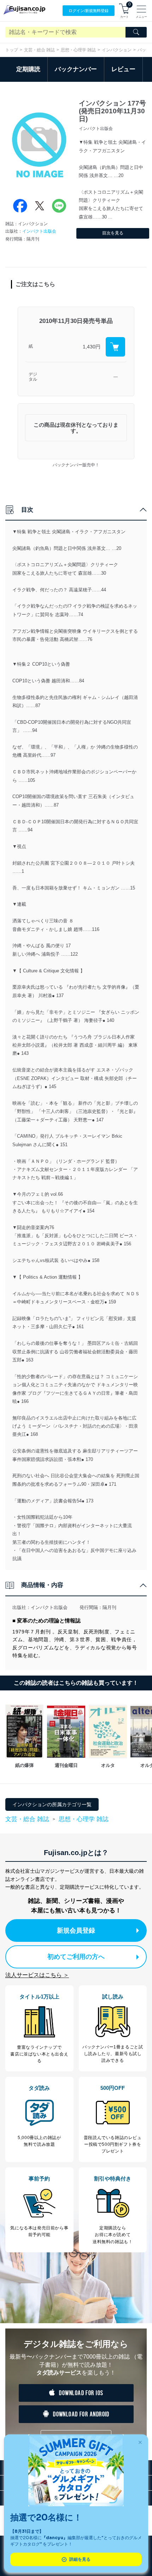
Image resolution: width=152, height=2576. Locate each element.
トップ (12, 50)
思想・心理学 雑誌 (78, 50)
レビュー (123, 69)
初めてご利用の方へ (76, 1957)
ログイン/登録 (89, 11)
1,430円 (92, 347)
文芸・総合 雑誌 (39, 50)
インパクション (117, 50)
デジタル (33, 377)
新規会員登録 (76, 1930)
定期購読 (28, 69)
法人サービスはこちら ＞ (37, 1975)
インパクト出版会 (39, 231)
